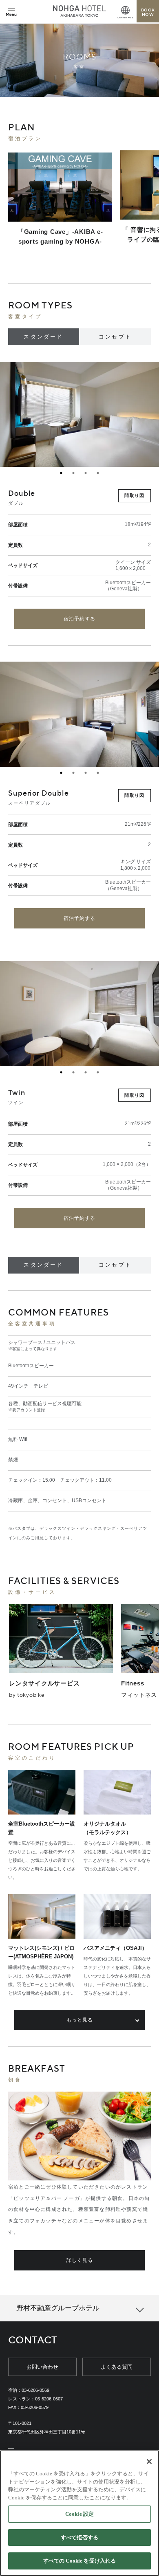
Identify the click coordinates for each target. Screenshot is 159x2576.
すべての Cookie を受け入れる (79, 2561)
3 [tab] (86, 473)
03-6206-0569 (35, 2390)
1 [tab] (61, 473)
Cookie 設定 (79, 2514)
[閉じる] (149, 2462)
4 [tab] (98, 473)
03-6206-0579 (35, 2407)
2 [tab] (73, 473)
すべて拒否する (79, 2538)
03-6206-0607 (49, 2399)
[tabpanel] (79, 414)
